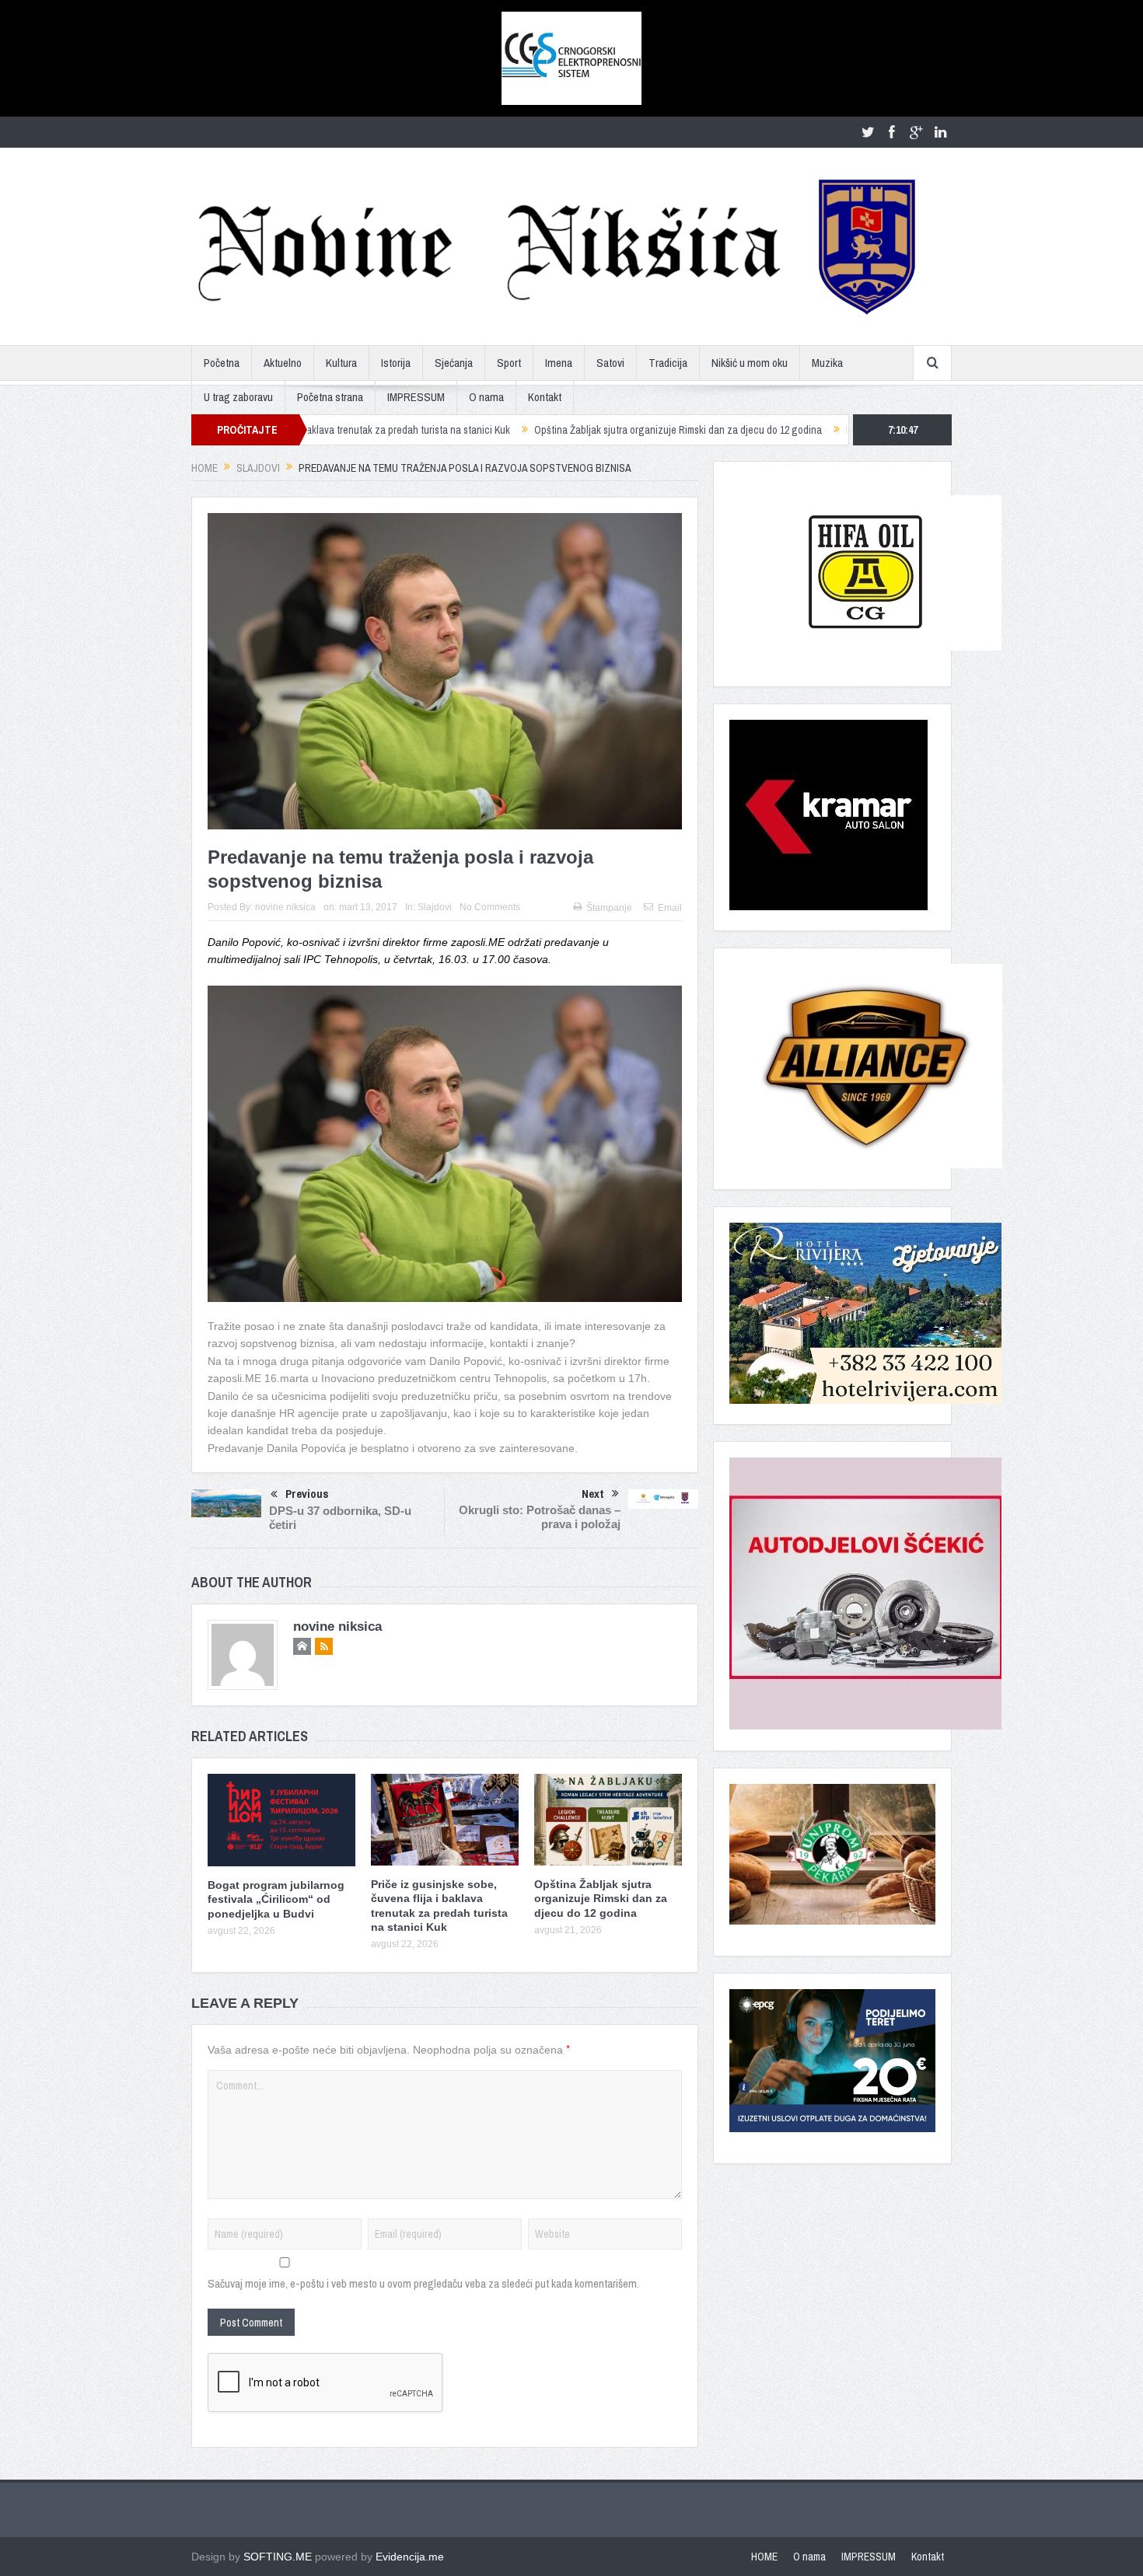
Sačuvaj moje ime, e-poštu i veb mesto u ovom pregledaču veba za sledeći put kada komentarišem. (423, 2283)
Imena (559, 363)
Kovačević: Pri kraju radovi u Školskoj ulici (827, 430)
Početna (222, 363)
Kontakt (545, 397)
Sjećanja (454, 363)
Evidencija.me (410, 2557)
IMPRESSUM (416, 397)
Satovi (610, 363)
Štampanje (609, 908)
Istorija (396, 363)
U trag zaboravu (238, 397)
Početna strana (330, 397)
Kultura (341, 363)
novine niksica (285, 907)
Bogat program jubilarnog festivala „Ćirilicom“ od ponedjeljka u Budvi (276, 1899)
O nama (486, 397)
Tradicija (668, 363)
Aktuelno (283, 363)
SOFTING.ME (278, 2557)
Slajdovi (435, 907)
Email (670, 908)
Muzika (827, 363)
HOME (764, 2557)
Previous (307, 1494)
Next (593, 1494)
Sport (509, 363)
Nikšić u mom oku (750, 363)
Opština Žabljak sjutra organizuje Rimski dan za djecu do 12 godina (570, 430)
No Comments (490, 907)
